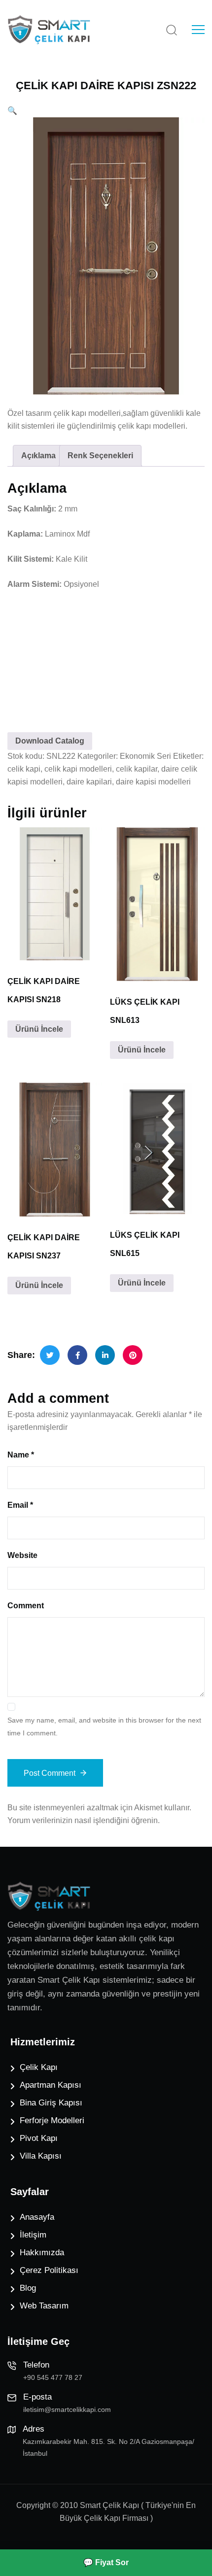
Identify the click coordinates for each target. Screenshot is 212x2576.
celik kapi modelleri (78, 769)
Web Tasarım (44, 2306)
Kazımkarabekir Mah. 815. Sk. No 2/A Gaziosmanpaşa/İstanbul (108, 2447)
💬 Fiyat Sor (106, 2562)
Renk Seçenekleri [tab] (100, 456)
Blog (28, 2288)
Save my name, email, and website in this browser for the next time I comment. (104, 1727)
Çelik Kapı (39, 2067)
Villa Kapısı (41, 2156)
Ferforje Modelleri (52, 2120)
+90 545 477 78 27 (53, 2377)
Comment (26, 1606)
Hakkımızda (42, 2253)
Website (22, 1555)
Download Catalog (50, 741)
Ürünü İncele (39, 1029)
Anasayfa (37, 2217)
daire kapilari (89, 782)
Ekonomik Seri (145, 756)
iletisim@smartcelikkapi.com (67, 2409)
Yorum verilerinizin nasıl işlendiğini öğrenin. (84, 1820)
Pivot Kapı (39, 2138)
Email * (20, 1505)
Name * (21, 1455)
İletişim (33, 2235)
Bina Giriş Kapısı (51, 2103)
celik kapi (24, 769)
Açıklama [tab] (38, 456)
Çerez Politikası (49, 2270)
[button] (12, 111)
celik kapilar (137, 769)
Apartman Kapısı (51, 2085)
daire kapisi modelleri (153, 782)
